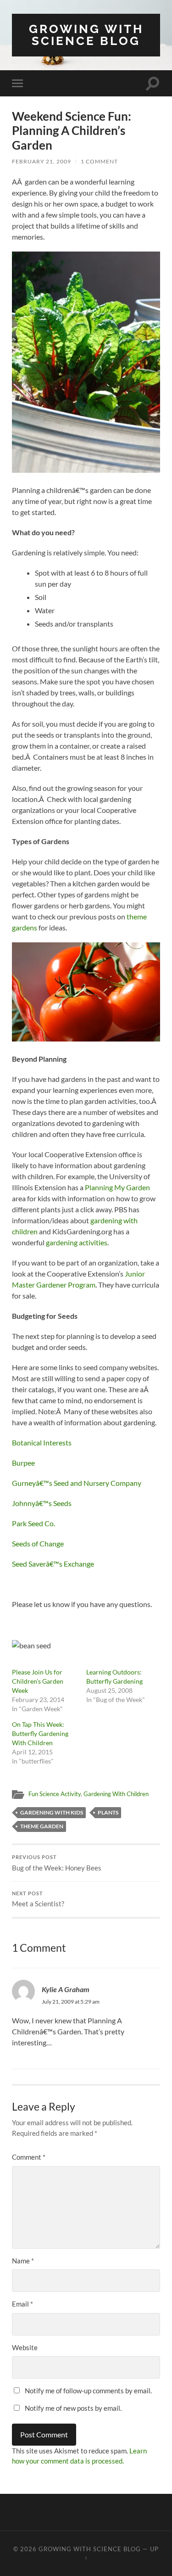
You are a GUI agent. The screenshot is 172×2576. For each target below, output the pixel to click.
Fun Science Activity (55, 1794)
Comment (29, 2157)
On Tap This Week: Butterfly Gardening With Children (40, 1733)
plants (108, 1812)
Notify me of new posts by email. (73, 2408)
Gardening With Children (116, 1794)
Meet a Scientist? (38, 1899)
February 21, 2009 (42, 161)
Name (23, 2261)
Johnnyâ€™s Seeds (42, 1503)
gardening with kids (52, 1812)
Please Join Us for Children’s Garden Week (38, 1681)
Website (25, 2347)
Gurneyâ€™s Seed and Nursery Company (77, 1483)
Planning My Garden (117, 1187)
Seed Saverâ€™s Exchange (53, 1564)
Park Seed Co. (33, 1523)
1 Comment (99, 161)
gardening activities (77, 1242)
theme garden (42, 1826)
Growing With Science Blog (86, 35)
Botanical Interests (42, 1442)
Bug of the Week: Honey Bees (57, 1863)
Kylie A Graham (66, 1989)
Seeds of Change (38, 1543)
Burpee (23, 1463)
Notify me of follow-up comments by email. (88, 2391)
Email (22, 2304)
